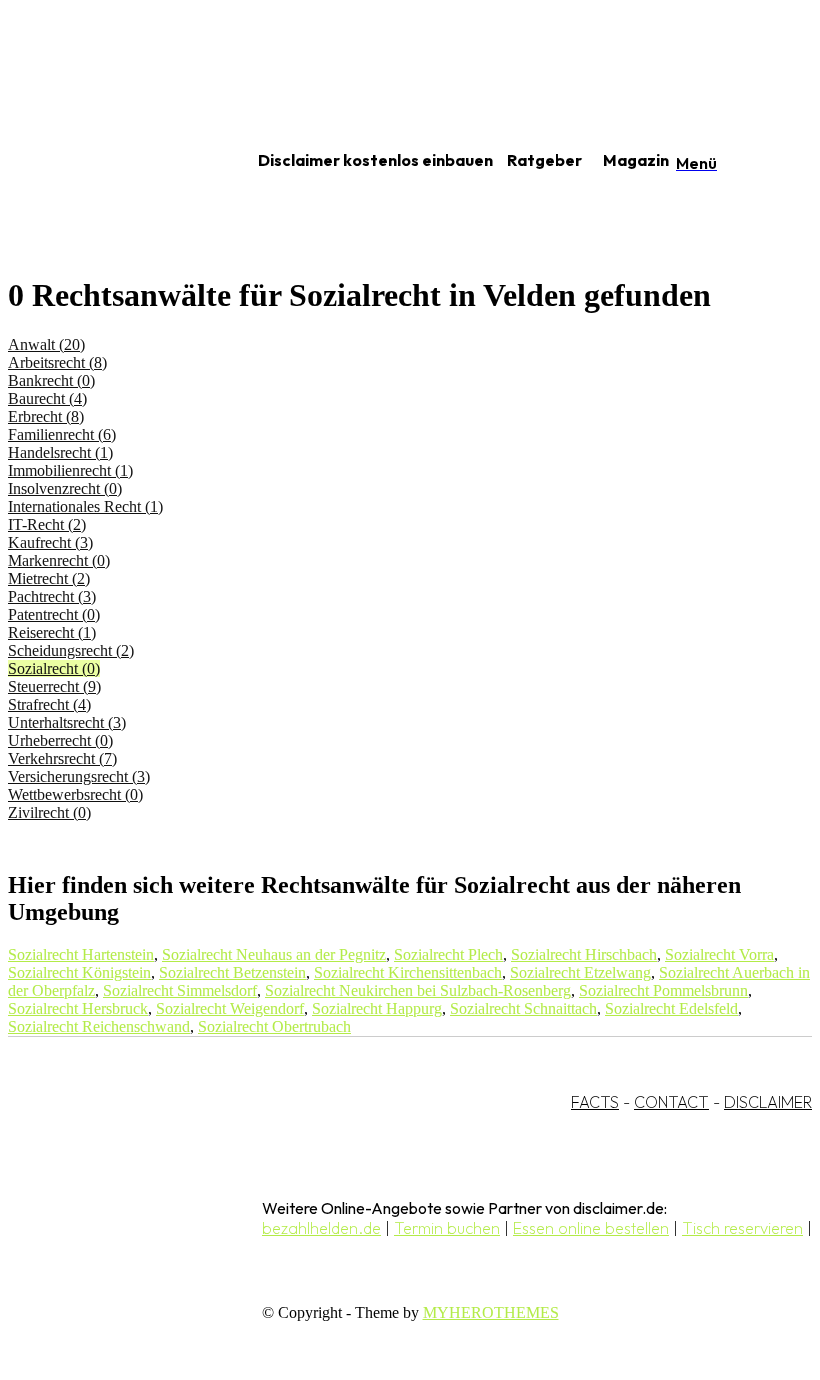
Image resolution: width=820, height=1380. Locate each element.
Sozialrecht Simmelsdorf (180, 990)
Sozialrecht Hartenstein (81, 954)
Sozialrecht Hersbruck (78, 1008)
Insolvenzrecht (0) (65, 488)
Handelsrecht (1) (60, 452)
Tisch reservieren (742, 1228)
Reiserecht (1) (52, 632)
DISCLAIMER (768, 1102)
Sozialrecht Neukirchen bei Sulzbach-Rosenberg (418, 990)
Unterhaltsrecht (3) (67, 722)
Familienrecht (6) (62, 434)
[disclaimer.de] (108, 161)
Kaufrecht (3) (50, 542)
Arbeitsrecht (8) (57, 362)
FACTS (595, 1102)
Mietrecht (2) (49, 578)
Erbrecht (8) (46, 416)
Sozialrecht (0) (54, 668)
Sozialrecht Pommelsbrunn (663, 990)
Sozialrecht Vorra (719, 954)
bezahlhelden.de (321, 1228)
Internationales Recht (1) (85, 506)
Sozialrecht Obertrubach (274, 1026)
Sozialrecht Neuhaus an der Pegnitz (274, 954)
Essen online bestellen (591, 1228)
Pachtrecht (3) (52, 596)
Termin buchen (447, 1228)
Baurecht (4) (47, 398)
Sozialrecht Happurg (377, 1008)
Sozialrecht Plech (448, 954)
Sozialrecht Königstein (79, 972)
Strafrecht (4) (49, 704)
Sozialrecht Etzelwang (580, 972)
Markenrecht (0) (59, 560)
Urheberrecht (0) (60, 740)
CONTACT (671, 1102)
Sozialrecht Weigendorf (230, 1008)
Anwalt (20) (46, 344)
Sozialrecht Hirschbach (584, 954)
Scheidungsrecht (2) (71, 650)
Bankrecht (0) (51, 380)
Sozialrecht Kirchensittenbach (408, 972)
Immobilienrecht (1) (70, 470)
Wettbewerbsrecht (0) (75, 794)
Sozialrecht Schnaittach (523, 1008)
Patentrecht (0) (54, 614)
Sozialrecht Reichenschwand (99, 1026)
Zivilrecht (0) (49, 812)
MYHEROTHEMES (491, 1312)
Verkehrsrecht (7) (62, 758)
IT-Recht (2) (47, 524)
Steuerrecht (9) (54, 686)
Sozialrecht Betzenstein (232, 972)
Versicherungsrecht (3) (79, 776)
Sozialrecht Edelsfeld (671, 1008)
